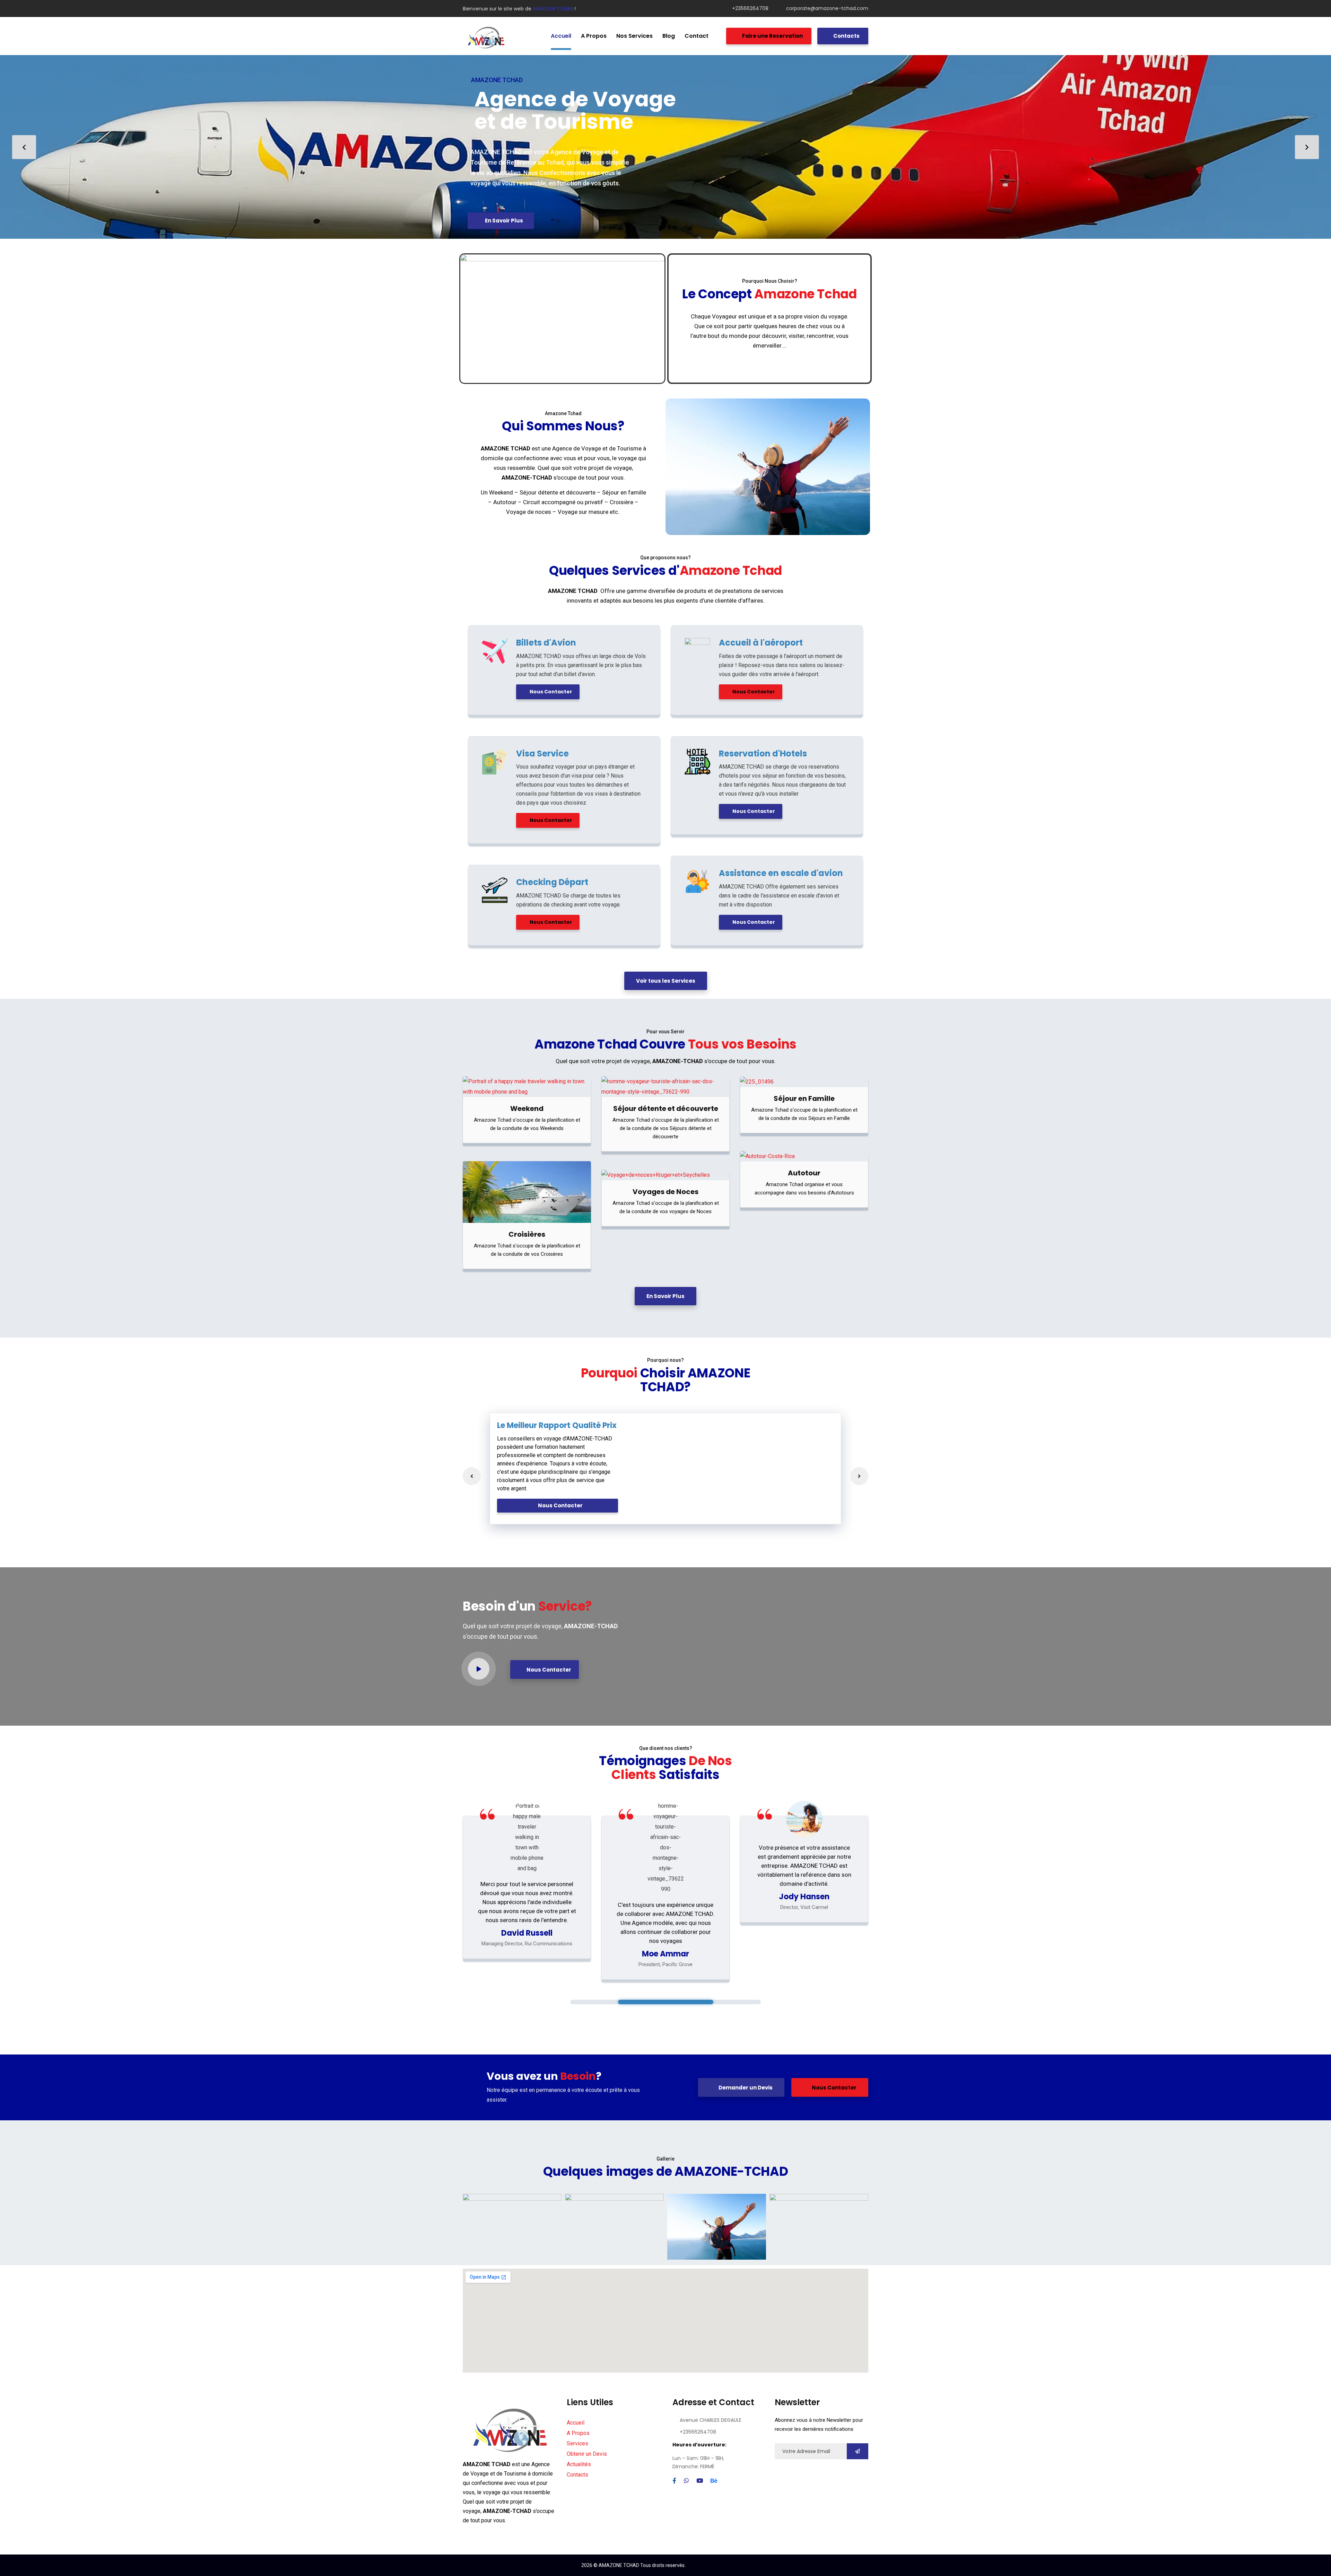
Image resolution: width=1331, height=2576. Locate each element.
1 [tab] (666, 2002)
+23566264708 (750, 8)
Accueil (576, 2423)
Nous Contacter (550, 692)
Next (859, 1476)
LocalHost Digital (730, 2565)
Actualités (579, 2464)
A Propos (578, 2433)
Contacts (846, 36)
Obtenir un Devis (587, 2454)
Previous (472, 1476)
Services (577, 2443)
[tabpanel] (527, 1888)
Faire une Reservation (772, 36)
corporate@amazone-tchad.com (827, 8)
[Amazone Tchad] (486, 36)
